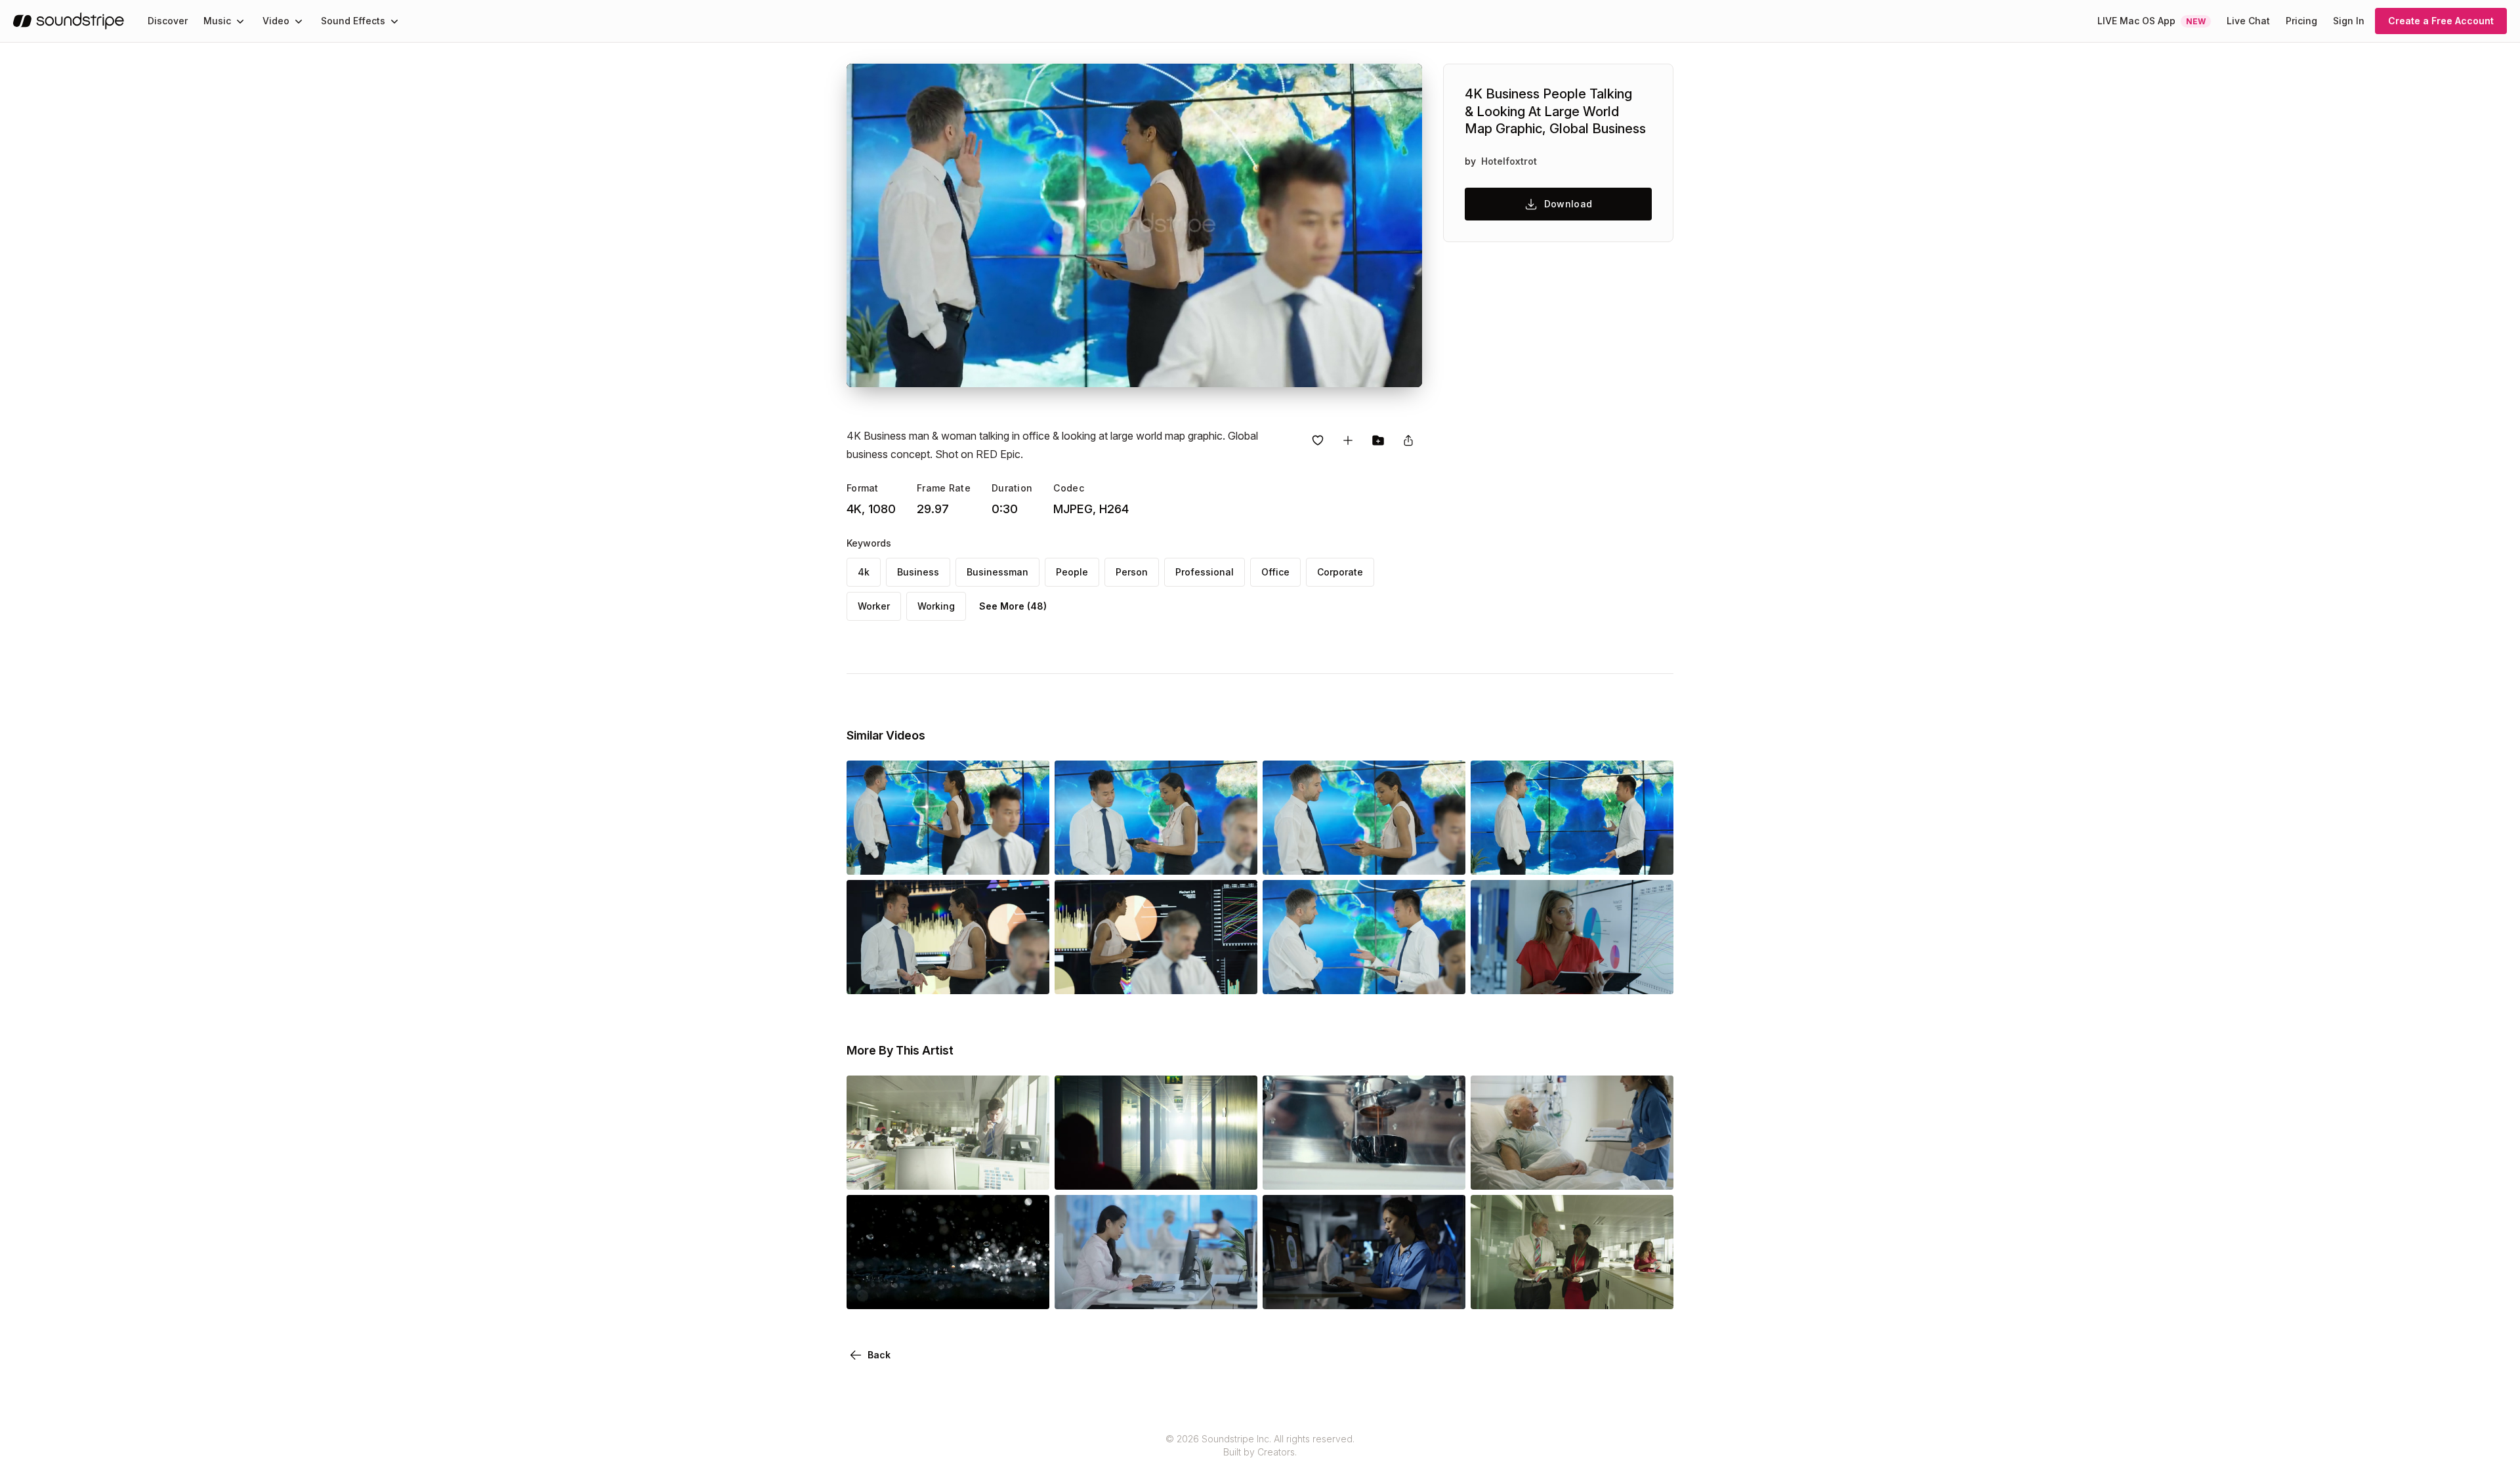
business (918, 572)
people (1072, 572)
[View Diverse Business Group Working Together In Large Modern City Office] (948, 1171)
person (1132, 572)
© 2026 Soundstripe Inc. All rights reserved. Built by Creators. (1260, 1445)
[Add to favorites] (1318, 440)
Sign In (2349, 21)
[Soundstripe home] (69, 21)
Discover (168, 21)
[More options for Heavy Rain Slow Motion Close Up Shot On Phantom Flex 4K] (1028, 1291)
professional (1205, 572)
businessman (997, 572)
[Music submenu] (240, 21)
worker (874, 606)
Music (217, 21)
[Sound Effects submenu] (394, 21)
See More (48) (1013, 606)
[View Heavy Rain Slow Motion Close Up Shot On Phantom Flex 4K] (948, 1291)
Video (276, 21)
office (1275, 572)
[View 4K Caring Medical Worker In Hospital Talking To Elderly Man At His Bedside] (1572, 1171)
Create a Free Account (2441, 21)
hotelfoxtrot (1509, 161)
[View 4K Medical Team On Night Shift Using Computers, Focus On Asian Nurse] (1364, 1291)
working (936, 606)
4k (864, 572)
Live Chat (2248, 21)
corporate (1340, 572)
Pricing (2301, 21)
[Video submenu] (299, 21)
